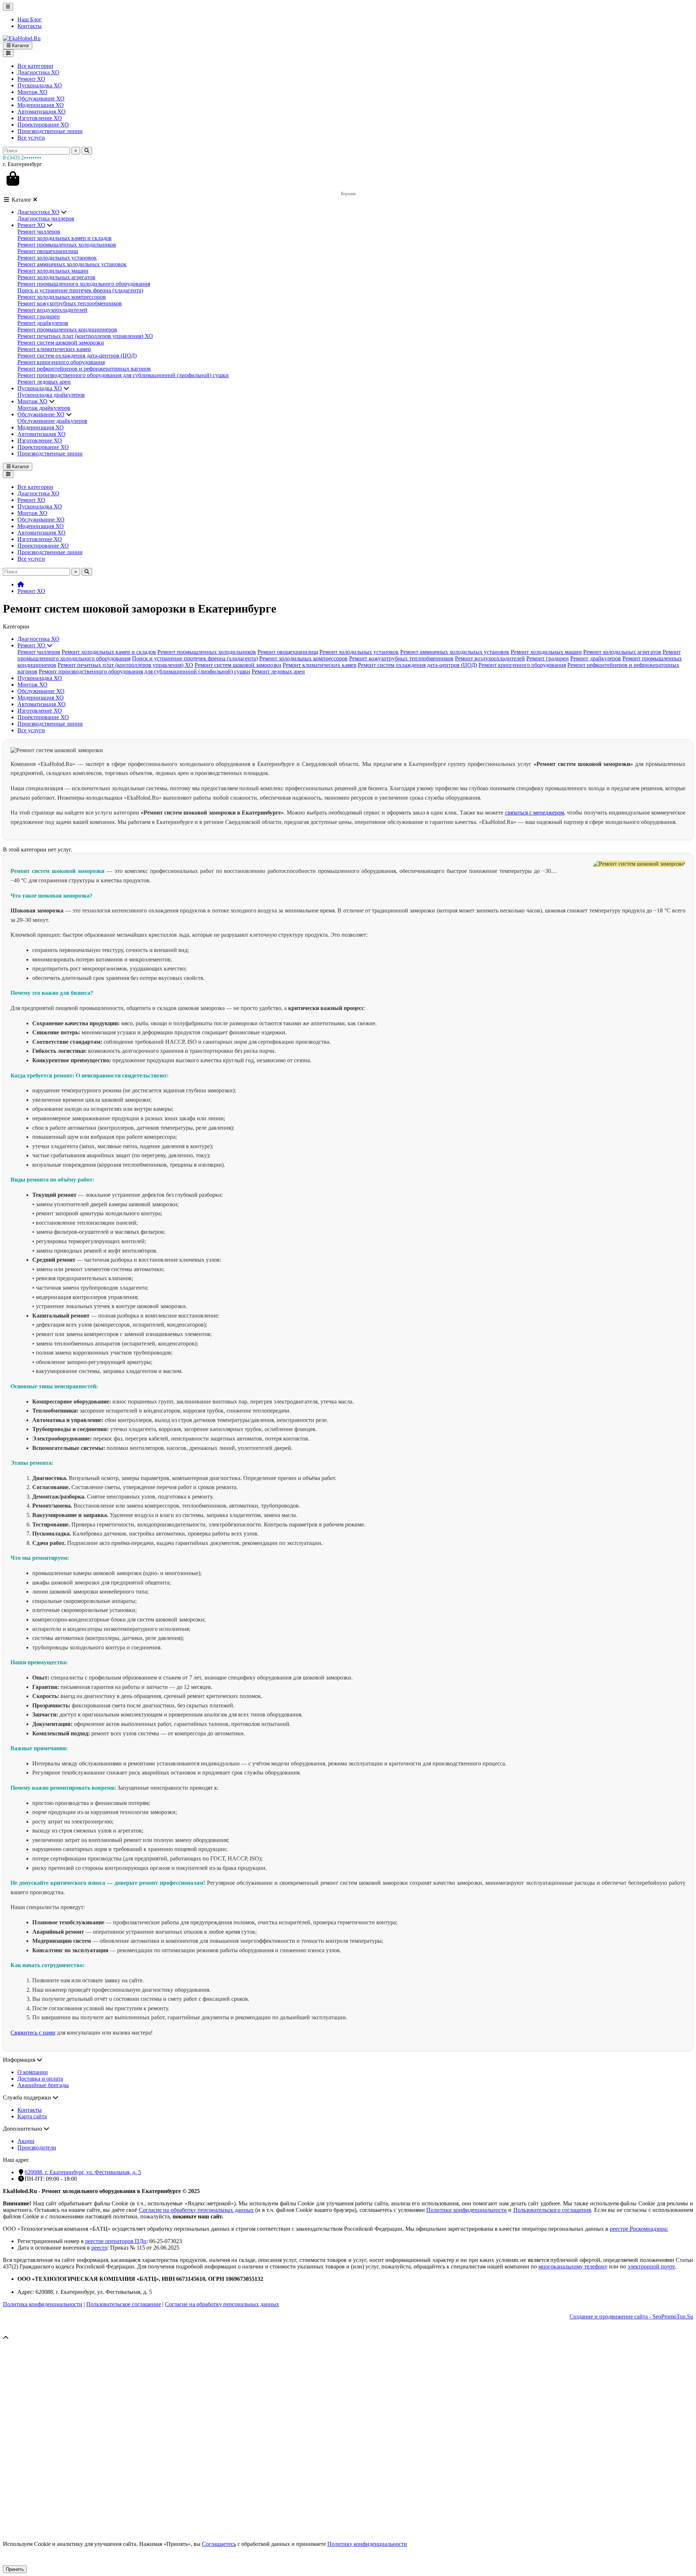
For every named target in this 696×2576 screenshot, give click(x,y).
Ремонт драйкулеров (43, 323)
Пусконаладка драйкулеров (51, 395)
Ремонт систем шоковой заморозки (61, 343)
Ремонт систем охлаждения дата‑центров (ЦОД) (77, 356)
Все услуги (31, 138)
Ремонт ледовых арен (44, 382)
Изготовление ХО (40, 118)
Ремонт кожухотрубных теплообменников (70, 303)
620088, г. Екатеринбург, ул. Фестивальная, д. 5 (83, 2172)
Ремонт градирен (39, 316)
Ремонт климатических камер (54, 349)
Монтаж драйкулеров (44, 408)
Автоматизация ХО (42, 112)
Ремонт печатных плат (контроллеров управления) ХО (85, 336)
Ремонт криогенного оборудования (61, 362)
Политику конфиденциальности (367, 2544)
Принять (15, 2569)
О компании (33, 2072)
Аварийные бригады (43, 2085)
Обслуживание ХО (41, 98)
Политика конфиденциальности (43, 2304)
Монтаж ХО (32, 92)
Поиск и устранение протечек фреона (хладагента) (80, 290)
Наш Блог (30, 19)
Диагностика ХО (38, 72)
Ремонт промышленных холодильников (67, 245)
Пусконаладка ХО (40, 85)
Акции (26, 2141)
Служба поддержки (28, 2097)
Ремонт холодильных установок (57, 258)
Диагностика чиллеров (46, 219)
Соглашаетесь (219, 2544)
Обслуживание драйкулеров (52, 421)
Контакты (30, 26)
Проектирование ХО (43, 125)
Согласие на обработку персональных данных (222, 2304)
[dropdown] (8, 7)
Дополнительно (23, 2129)
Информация (20, 2060)
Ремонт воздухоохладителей (52, 310)
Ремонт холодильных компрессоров (62, 297)
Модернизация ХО (41, 105)
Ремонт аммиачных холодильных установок (72, 264)
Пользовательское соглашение (124, 2304)
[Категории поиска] (8, 53)
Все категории (35, 66)
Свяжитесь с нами (33, 2033)
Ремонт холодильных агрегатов (56, 277)
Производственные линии (50, 131)
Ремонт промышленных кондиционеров (67, 329)
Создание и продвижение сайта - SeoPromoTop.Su (631, 2317)
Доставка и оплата (40, 2079)
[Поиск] (87, 151)
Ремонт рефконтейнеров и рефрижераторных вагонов (84, 369)
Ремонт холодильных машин (53, 271)
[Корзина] (13, 178)
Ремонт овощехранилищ (48, 251)
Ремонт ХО (31, 79)
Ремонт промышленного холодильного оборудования (84, 284)
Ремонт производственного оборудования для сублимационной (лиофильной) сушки (123, 375)
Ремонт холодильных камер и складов (65, 238)
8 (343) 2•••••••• (22, 158)
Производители (37, 2148)
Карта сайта (32, 2116)
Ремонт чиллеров (39, 232)
